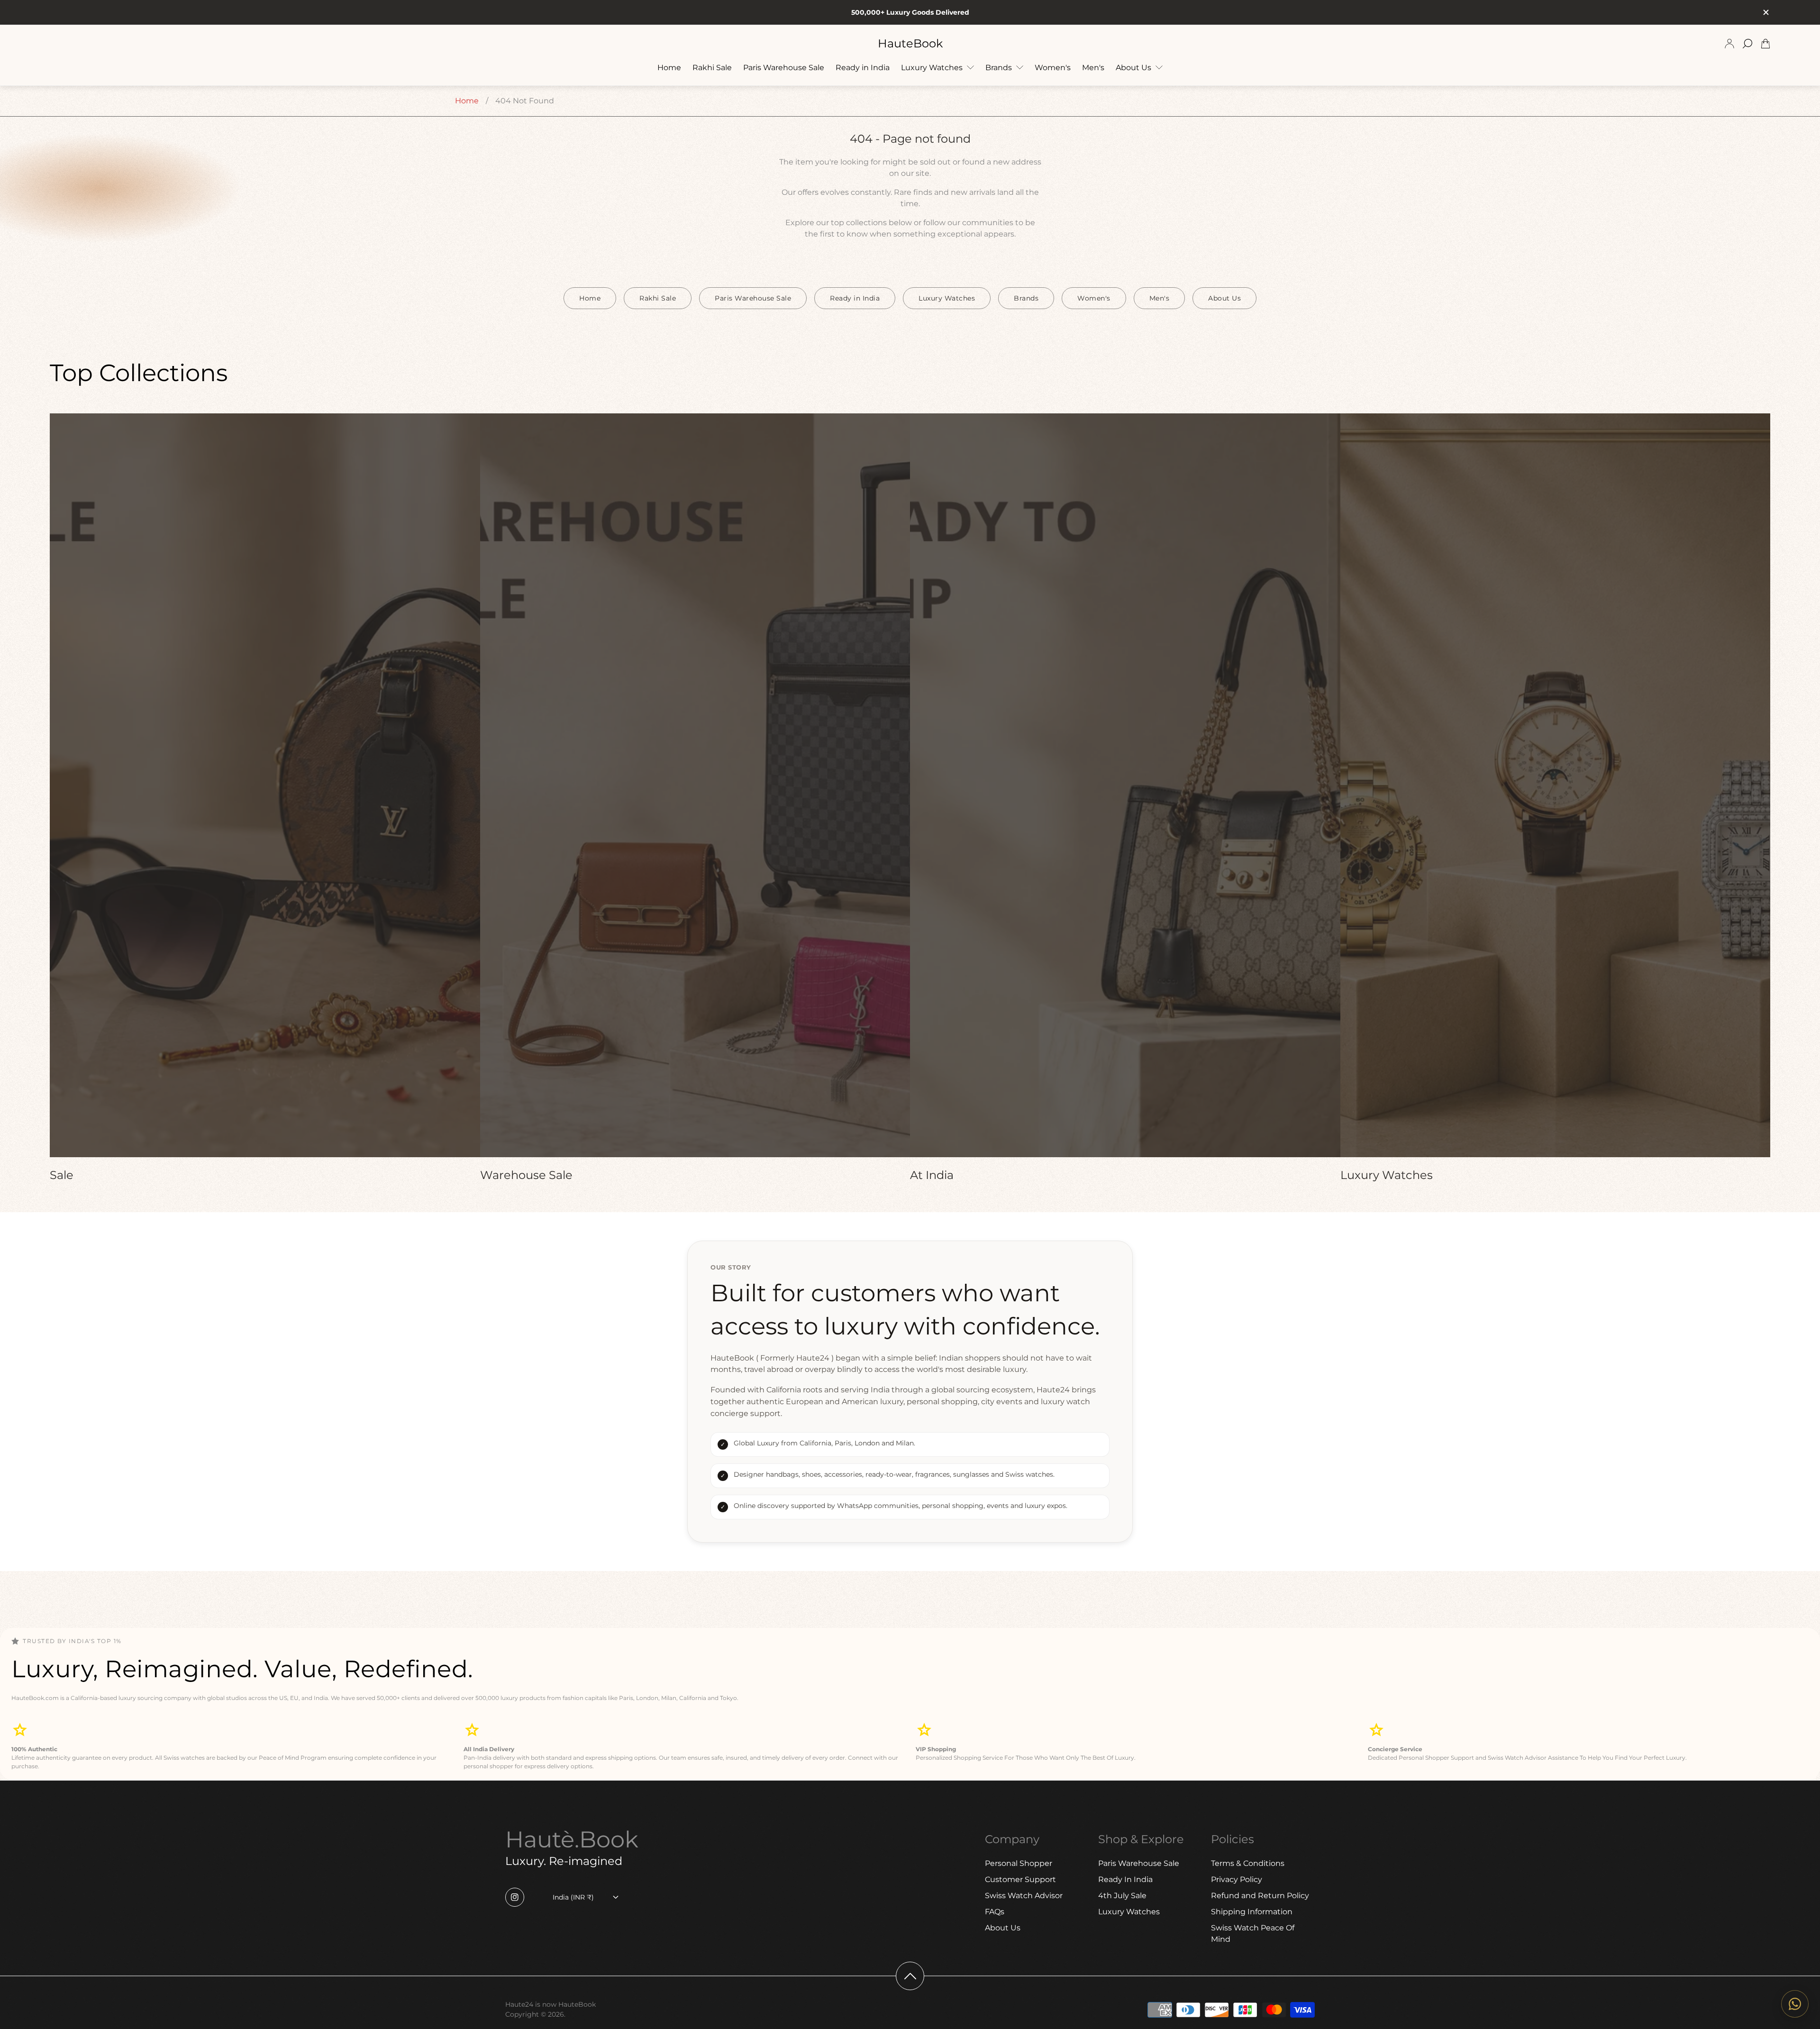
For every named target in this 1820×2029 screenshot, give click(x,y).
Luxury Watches (947, 298)
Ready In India (1125, 1879)
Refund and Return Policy (1260, 1896)
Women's (1094, 298)
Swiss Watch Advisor (1024, 1896)
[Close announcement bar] (1765, 12)
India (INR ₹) (573, 1897)
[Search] (1747, 44)
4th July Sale (1122, 1896)
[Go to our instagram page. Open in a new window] (515, 1897)
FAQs (995, 1912)
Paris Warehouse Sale (753, 298)
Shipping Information (1252, 1912)
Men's (1160, 298)
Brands (1026, 298)
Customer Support (1020, 1879)
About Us (1224, 298)
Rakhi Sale (658, 298)
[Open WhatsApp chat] (1795, 2004)
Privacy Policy (1237, 1879)
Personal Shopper (1019, 1863)
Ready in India (855, 298)
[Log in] (1729, 44)
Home (467, 101)
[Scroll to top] (910, 1976)
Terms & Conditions (1248, 1863)
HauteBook (910, 44)
